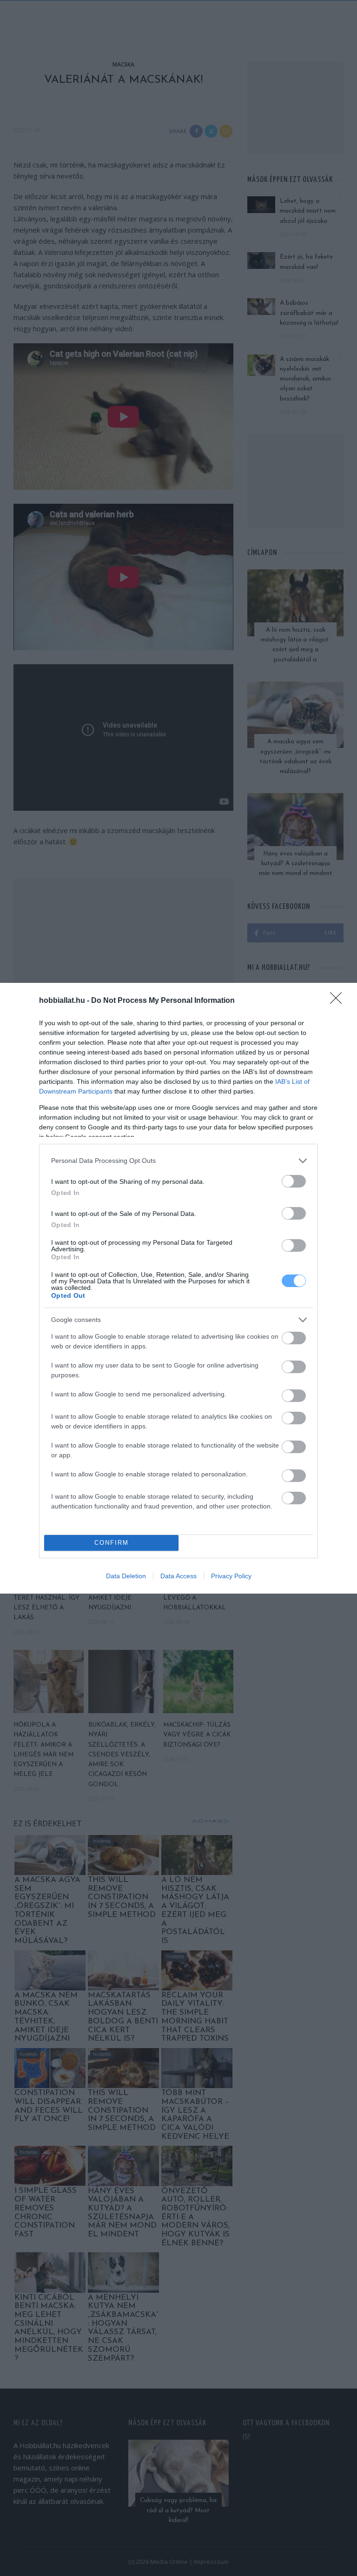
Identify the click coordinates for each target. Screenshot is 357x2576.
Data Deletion (126, 1576)
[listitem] (178, 1161)
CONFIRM (112, 1543)
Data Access (178, 1576)
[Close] (339, 1001)
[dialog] (178, 1288)
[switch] (294, 1181)
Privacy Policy (231, 1576)
